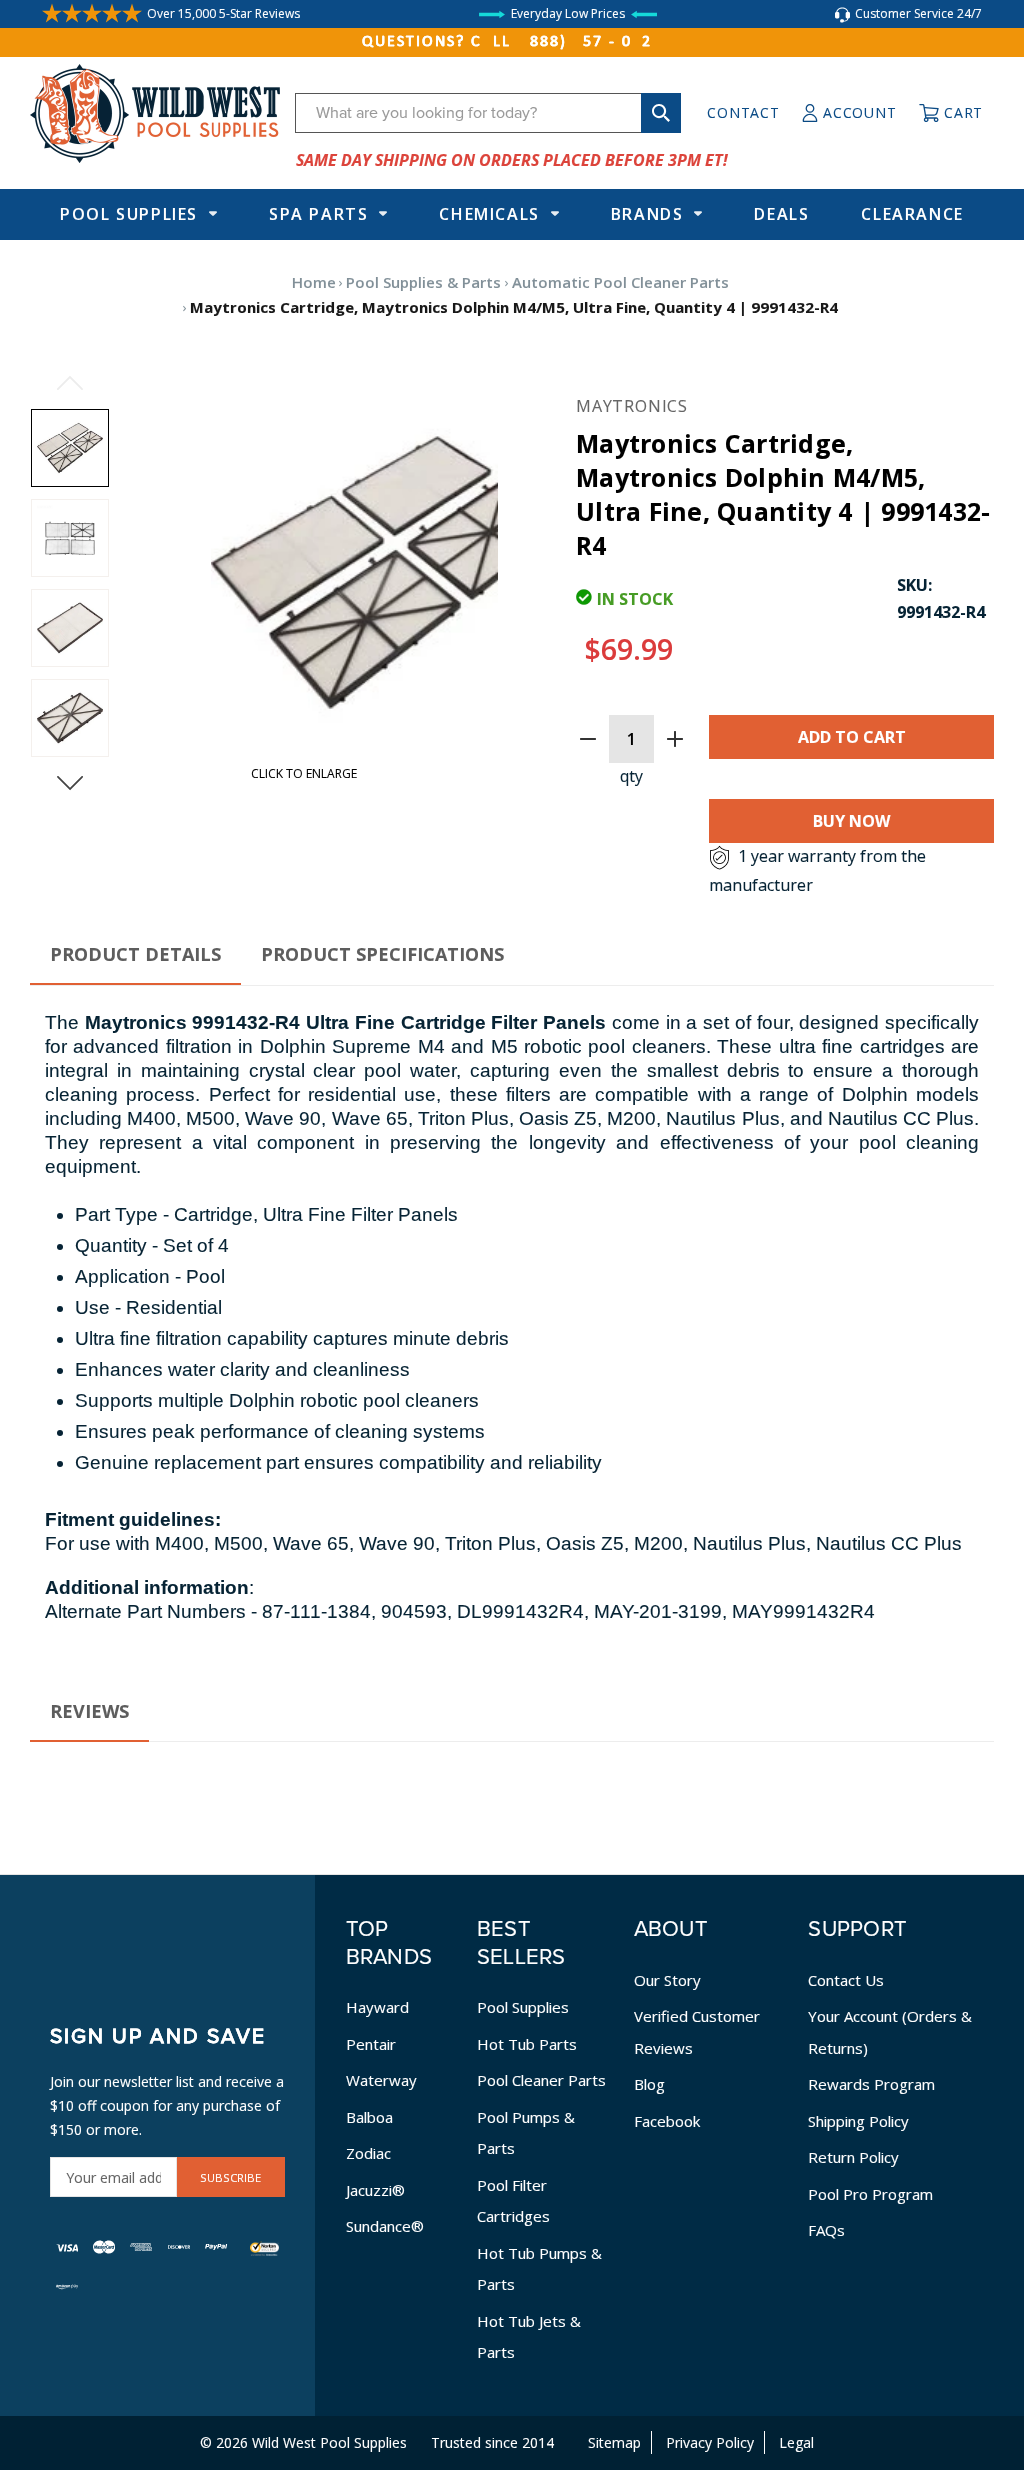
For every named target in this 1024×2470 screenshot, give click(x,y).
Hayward (377, 2007)
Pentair (371, 2044)
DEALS (781, 214)
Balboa (369, 2117)
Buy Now (851, 821)
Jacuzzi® (375, 2190)
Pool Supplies (129, 214)
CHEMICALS (489, 214)
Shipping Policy (858, 2121)
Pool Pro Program (870, 2194)
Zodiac (368, 2153)
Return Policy (853, 2157)
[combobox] (488, 113)
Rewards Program (871, 2084)
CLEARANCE (912, 214)
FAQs (826, 2230)
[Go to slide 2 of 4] (70, 783)
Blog (649, 2084)
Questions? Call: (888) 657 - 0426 (512, 42)
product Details (135, 954)
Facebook (667, 2121)
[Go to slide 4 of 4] (70, 383)
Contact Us (846, 1980)
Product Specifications (382, 954)
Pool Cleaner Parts (541, 2080)
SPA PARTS (318, 214)
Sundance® (385, 2226)
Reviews (89, 1711)
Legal (796, 2442)
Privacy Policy (710, 2442)
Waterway (381, 2080)
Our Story (667, 1980)
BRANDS (647, 214)
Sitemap (614, 2442)
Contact (743, 112)
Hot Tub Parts (527, 2044)
